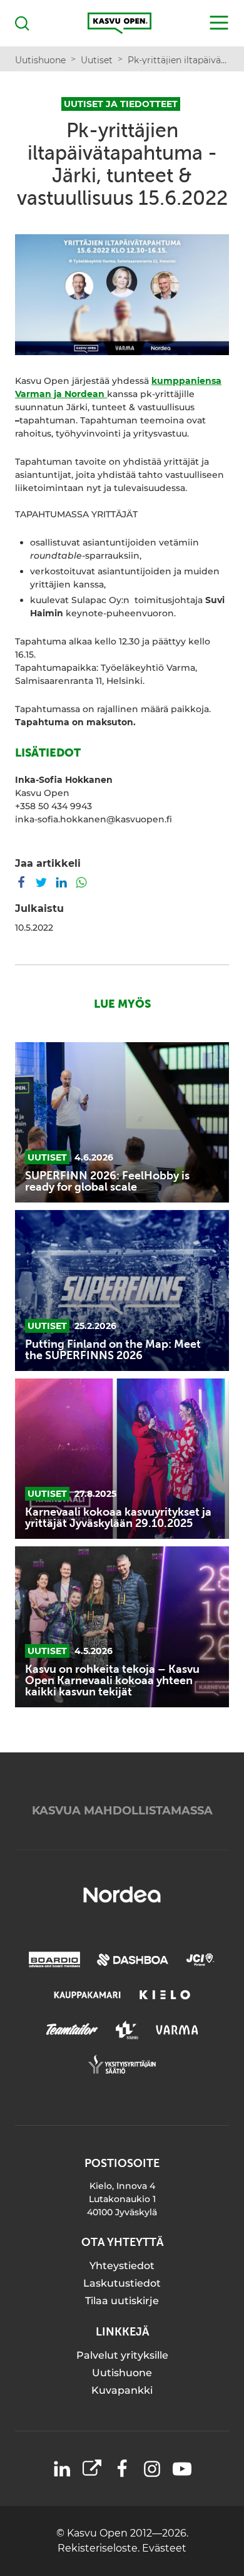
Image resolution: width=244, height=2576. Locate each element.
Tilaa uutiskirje (122, 2301)
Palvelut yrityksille (122, 2355)
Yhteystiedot (122, 2266)
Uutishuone (122, 2373)
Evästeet (164, 2548)
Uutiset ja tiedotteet (121, 104)
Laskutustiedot (122, 2283)
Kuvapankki (122, 2390)
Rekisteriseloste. (100, 2548)
